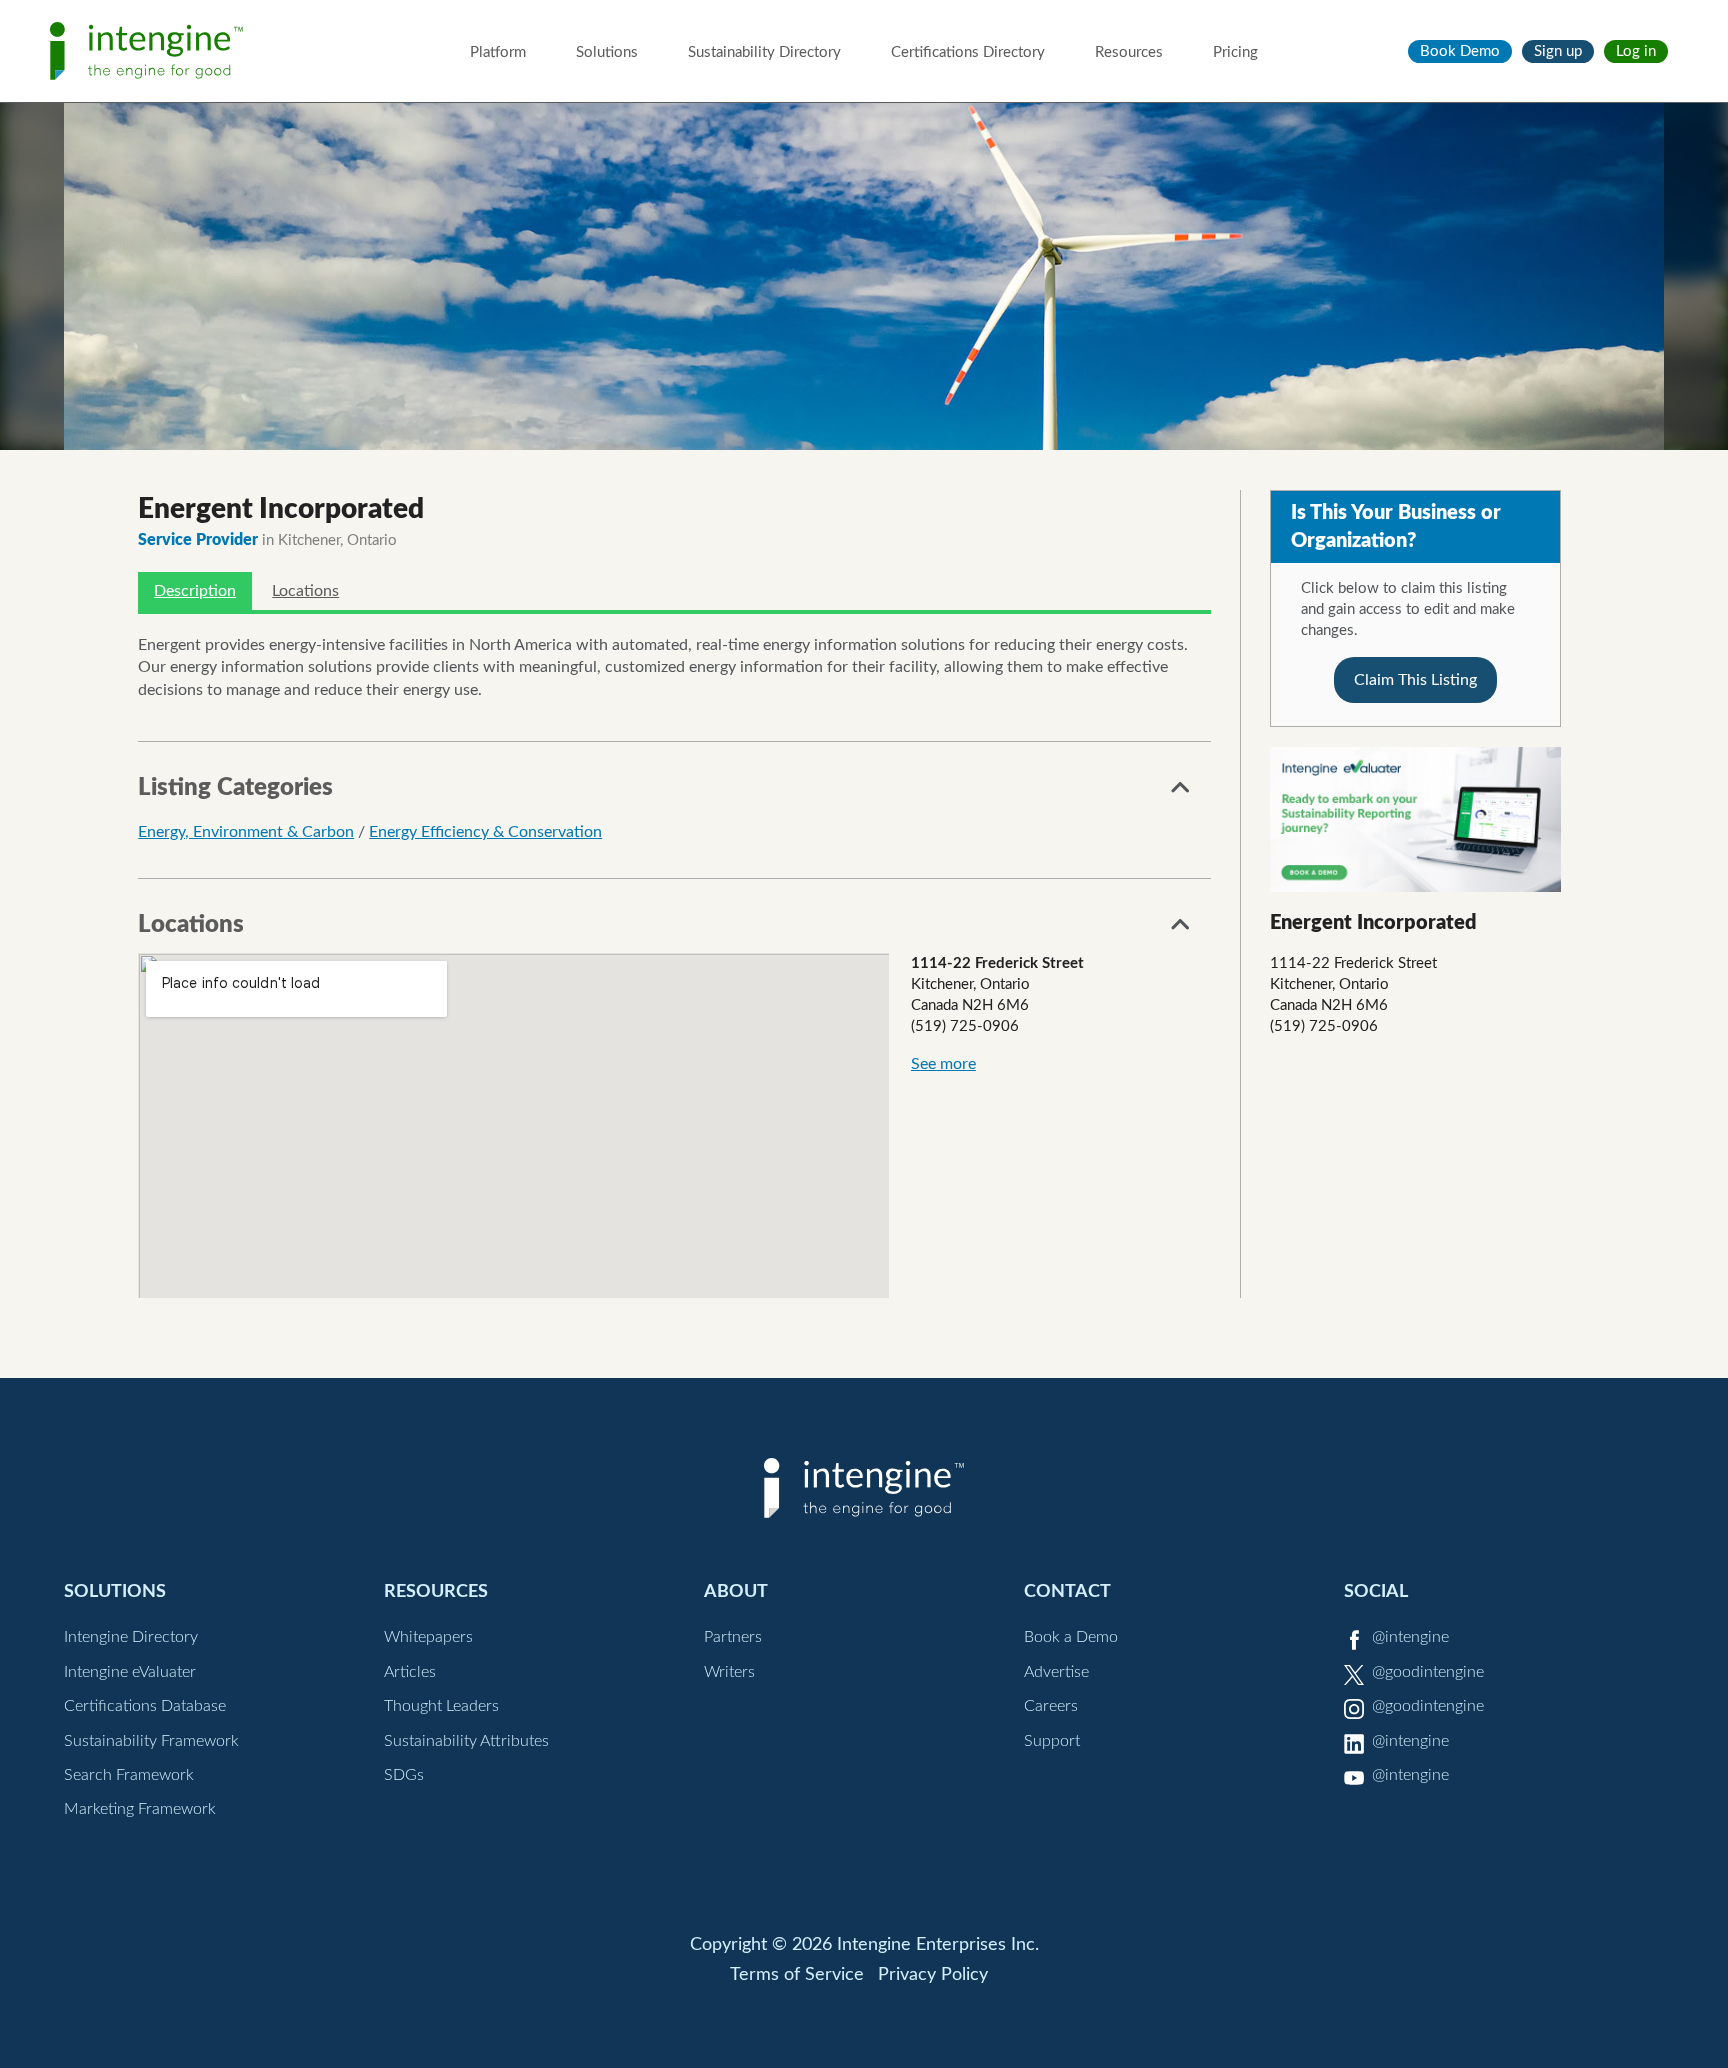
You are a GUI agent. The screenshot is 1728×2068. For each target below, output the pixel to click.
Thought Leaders (441, 1706)
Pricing (1235, 52)
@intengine (1410, 1637)
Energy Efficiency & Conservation (485, 832)
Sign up (1558, 51)
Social (1376, 1591)
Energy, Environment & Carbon (246, 832)
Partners (733, 1637)
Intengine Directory (131, 1637)
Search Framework (129, 1775)
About (736, 1591)
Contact (1067, 1591)
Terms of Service (797, 1975)
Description (195, 591)
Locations (305, 591)
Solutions (607, 52)
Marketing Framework (140, 1809)
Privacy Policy (933, 1975)
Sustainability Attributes (466, 1741)
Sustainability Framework (151, 1741)
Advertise (1056, 1672)
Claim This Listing (1415, 680)
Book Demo (1460, 51)
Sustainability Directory (764, 52)
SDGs (404, 1775)
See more (943, 1064)
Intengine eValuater (130, 1672)
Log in (1636, 51)
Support (1052, 1741)
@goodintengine (1428, 1672)
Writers (729, 1672)
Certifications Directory (968, 52)
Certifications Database (145, 1706)
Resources (1129, 52)
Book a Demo (1071, 1637)
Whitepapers (428, 1637)
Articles (410, 1672)
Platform (498, 52)
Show (1181, 793)
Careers (1051, 1706)
